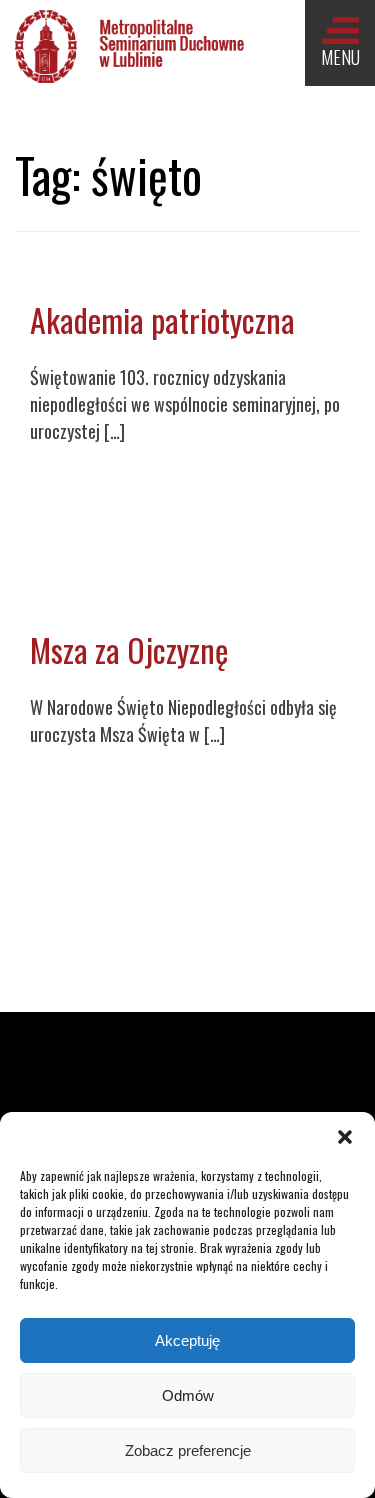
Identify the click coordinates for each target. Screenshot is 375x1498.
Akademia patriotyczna (162, 319)
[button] (345, 1137)
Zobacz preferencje (188, 1450)
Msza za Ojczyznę (129, 649)
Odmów (188, 1395)
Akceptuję (187, 1340)
